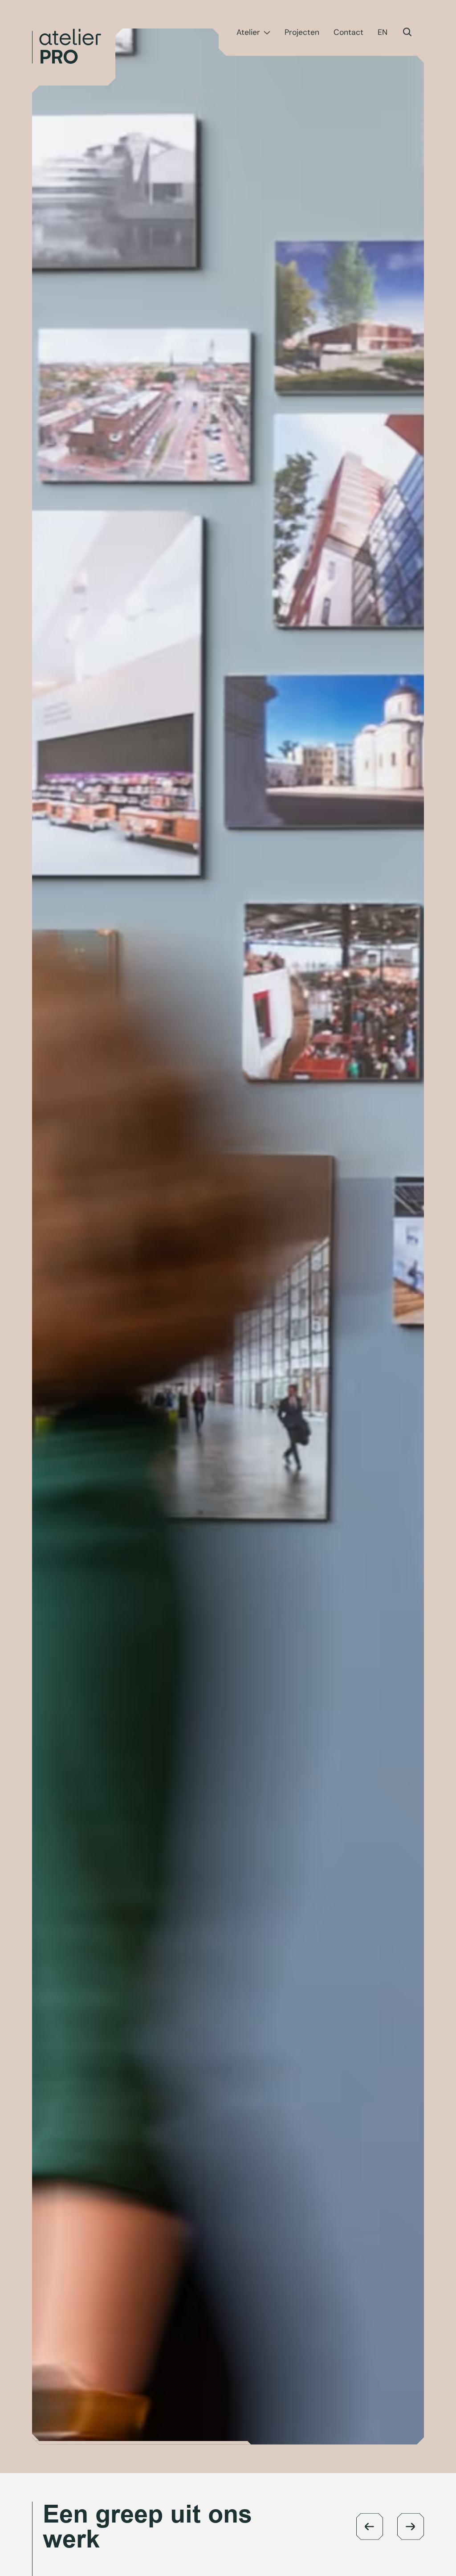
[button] (370, 2527)
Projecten (302, 33)
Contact (348, 33)
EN (383, 33)
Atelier (248, 33)
